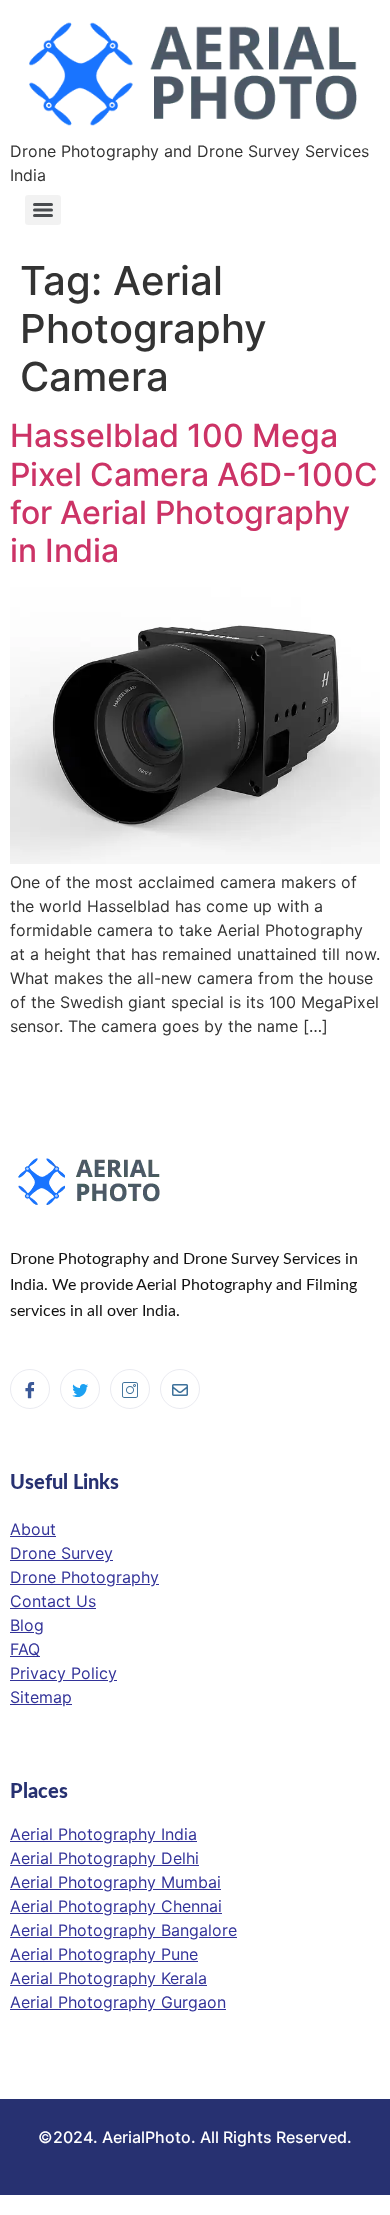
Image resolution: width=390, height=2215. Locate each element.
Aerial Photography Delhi (104, 1858)
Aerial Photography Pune (104, 1954)
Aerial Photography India (103, 1834)
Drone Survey (61, 1553)
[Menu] (43, 210)
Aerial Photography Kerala (108, 1978)
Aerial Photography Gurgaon (118, 2002)
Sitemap (41, 1697)
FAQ (25, 1649)
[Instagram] (130, 1389)
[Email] (180, 1389)
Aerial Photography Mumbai (115, 1882)
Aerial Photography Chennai (116, 1906)
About (33, 1529)
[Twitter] (80, 1389)
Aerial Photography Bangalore (123, 1930)
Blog (27, 1625)
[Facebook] (30, 1389)
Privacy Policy (63, 1673)
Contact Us (53, 1601)
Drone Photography (84, 1577)
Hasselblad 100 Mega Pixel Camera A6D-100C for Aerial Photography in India (194, 493)
